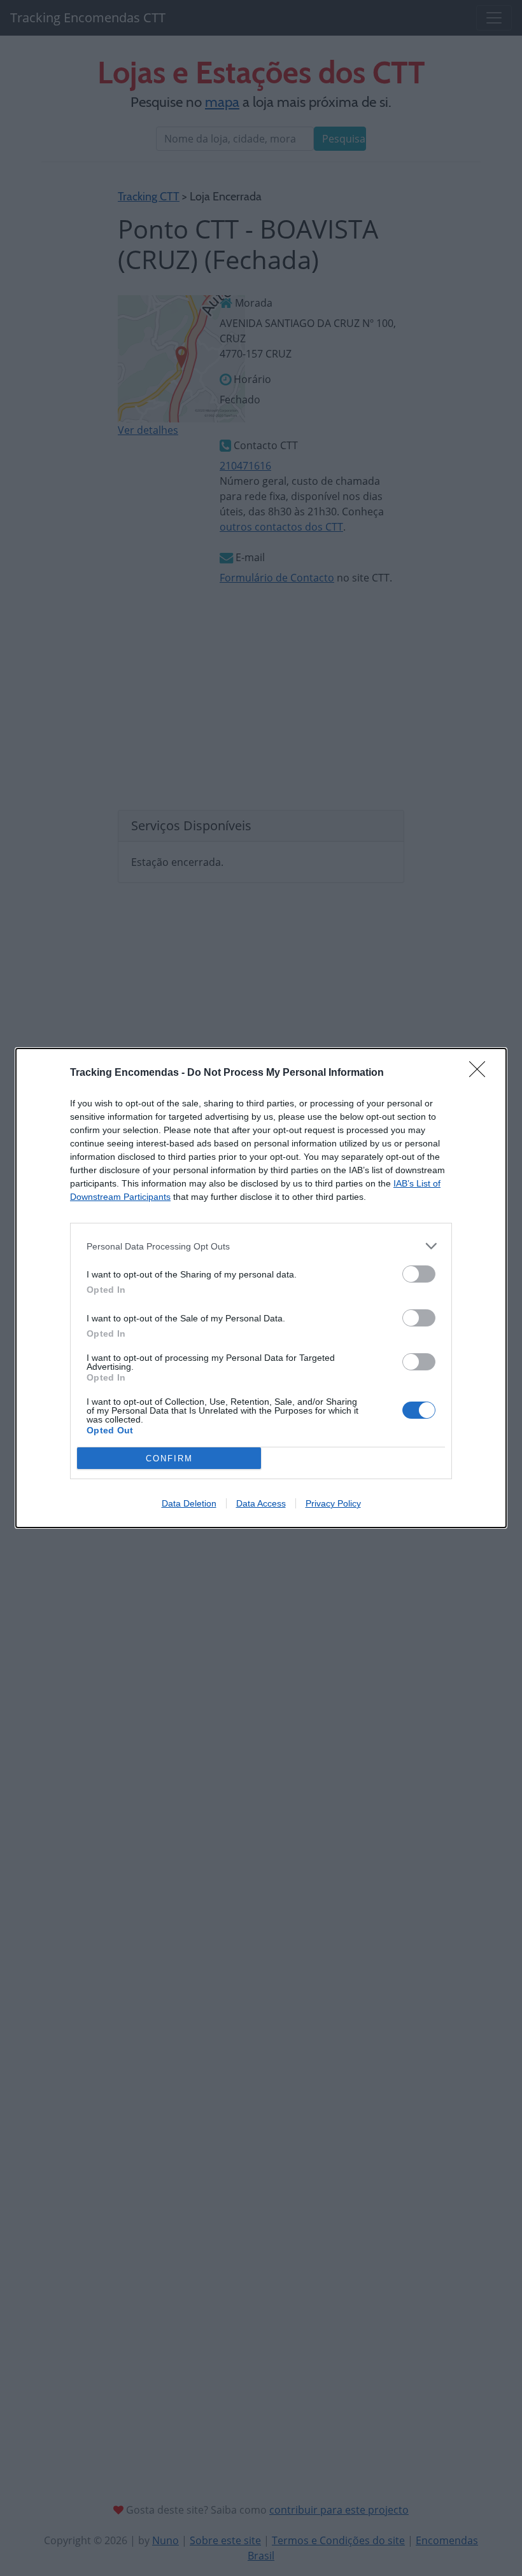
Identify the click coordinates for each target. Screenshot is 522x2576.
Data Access (261, 1503)
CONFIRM (169, 1459)
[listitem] (261, 1246)
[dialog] (261, 1288)
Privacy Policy (333, 1503)
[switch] (419, 1274)
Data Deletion (189, 1503)
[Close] (481, 1073)
